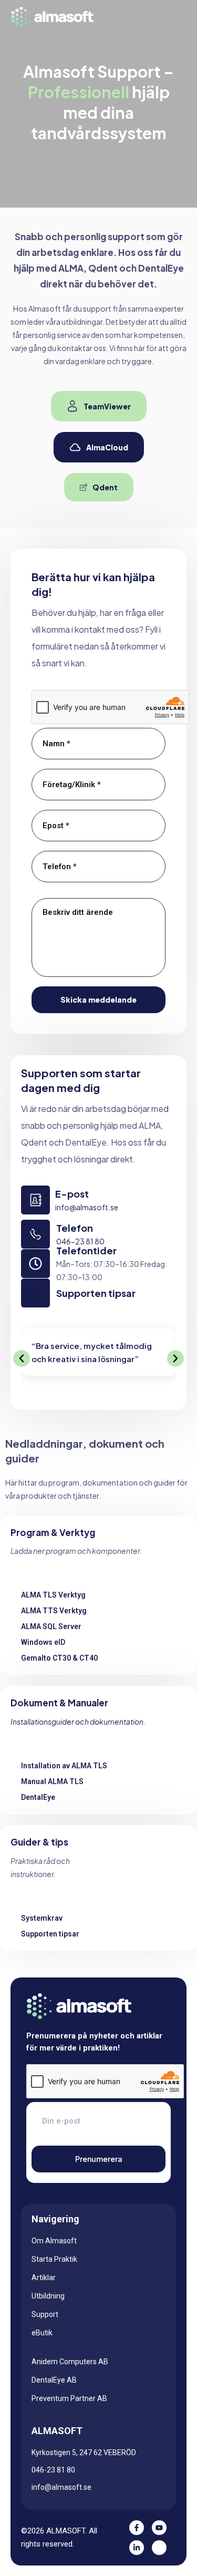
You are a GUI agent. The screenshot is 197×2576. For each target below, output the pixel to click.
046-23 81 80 (80, 1241)
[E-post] (35, 1200)
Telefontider (86, 1250)
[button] (22, 1358)
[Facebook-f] (137, 2528)
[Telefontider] (35, 1264)
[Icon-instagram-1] (159, 2548)
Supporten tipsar (96, 1293)
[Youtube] (159, 2528)
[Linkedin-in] (137, 2548)
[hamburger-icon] (172, 17)
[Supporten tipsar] (35, 1293)
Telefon (75, 1228)
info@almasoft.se (87, 1207)
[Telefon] (35, 1234)
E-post (72, 1194)
